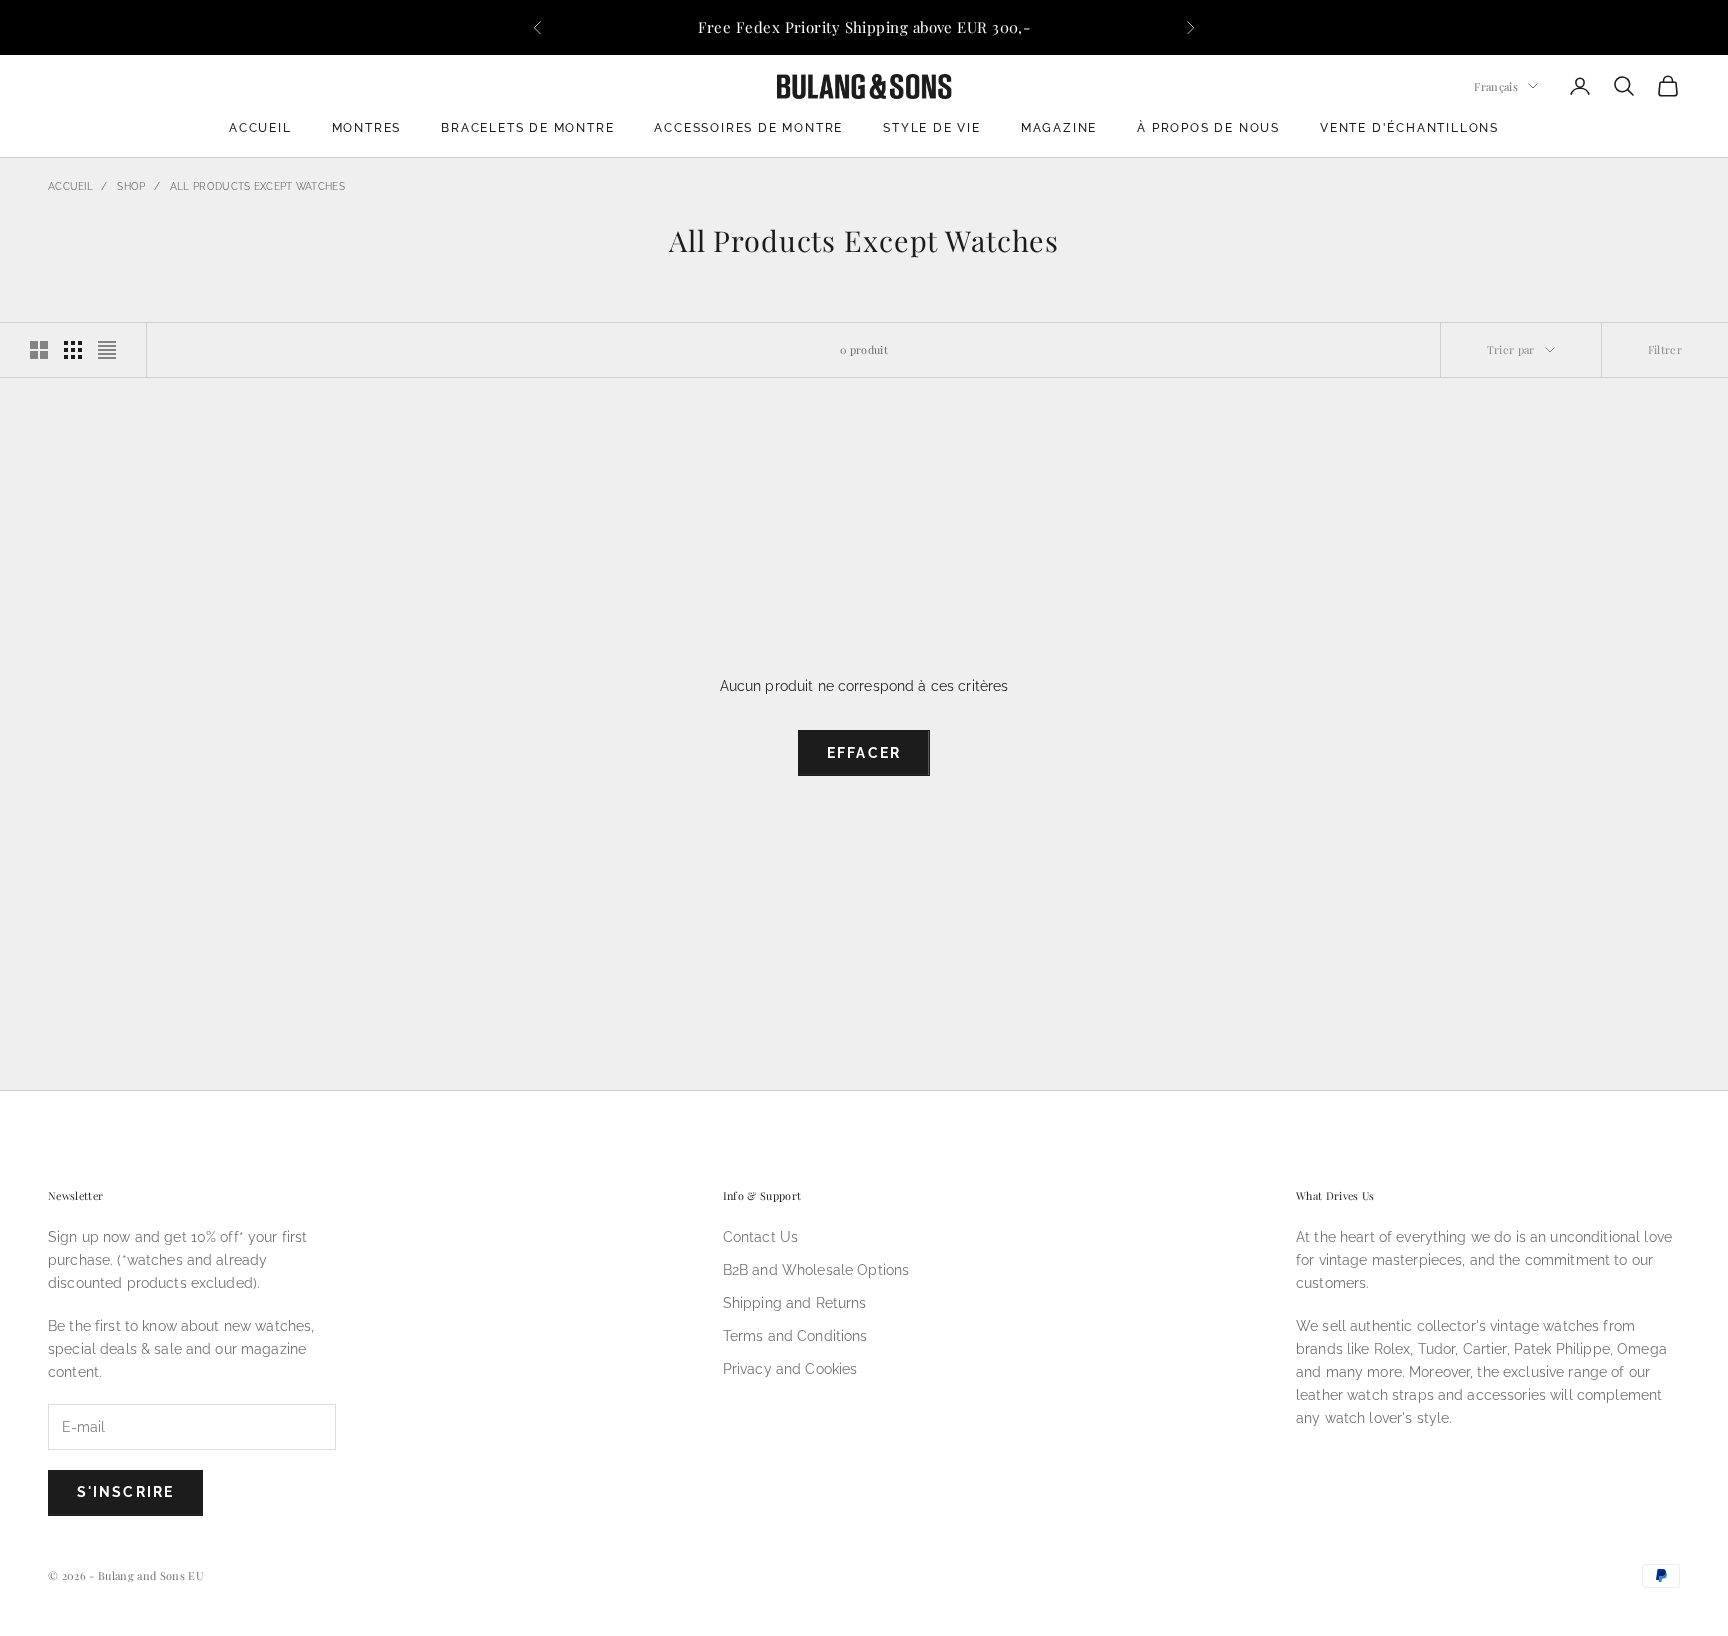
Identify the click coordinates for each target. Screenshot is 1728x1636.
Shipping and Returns (795, 1303)
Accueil (260, 128)
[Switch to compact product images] (107, 350)
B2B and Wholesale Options (816, 1270)
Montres (367, 128)
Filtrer (1665, 349)
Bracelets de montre (527, 128)
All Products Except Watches (257, 186)
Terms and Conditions (795, 1336)
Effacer (864, 753)
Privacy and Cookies (790, 1369)
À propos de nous (1208, 128)
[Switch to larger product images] (39, 350)
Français (1496, 85)
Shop (131, 186)
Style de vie (932, 128)
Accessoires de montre (748, 128)
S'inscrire (125, 1492)
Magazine (1059, 128)
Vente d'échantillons (1409, 128)
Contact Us (760, 1237)
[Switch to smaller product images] (73, 350)
